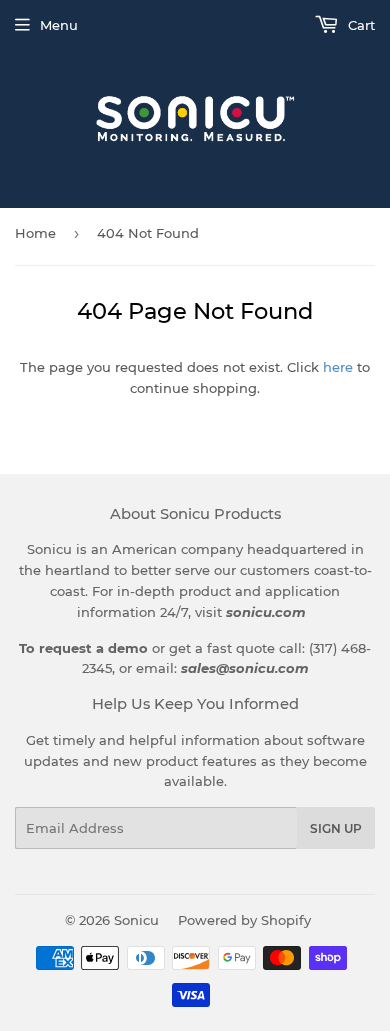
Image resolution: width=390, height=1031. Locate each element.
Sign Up (336, 828)
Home (35, 233)
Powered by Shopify (244, 920)
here (338, 367)
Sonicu (136, 920)
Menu (59, 25)
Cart (359, 25)
